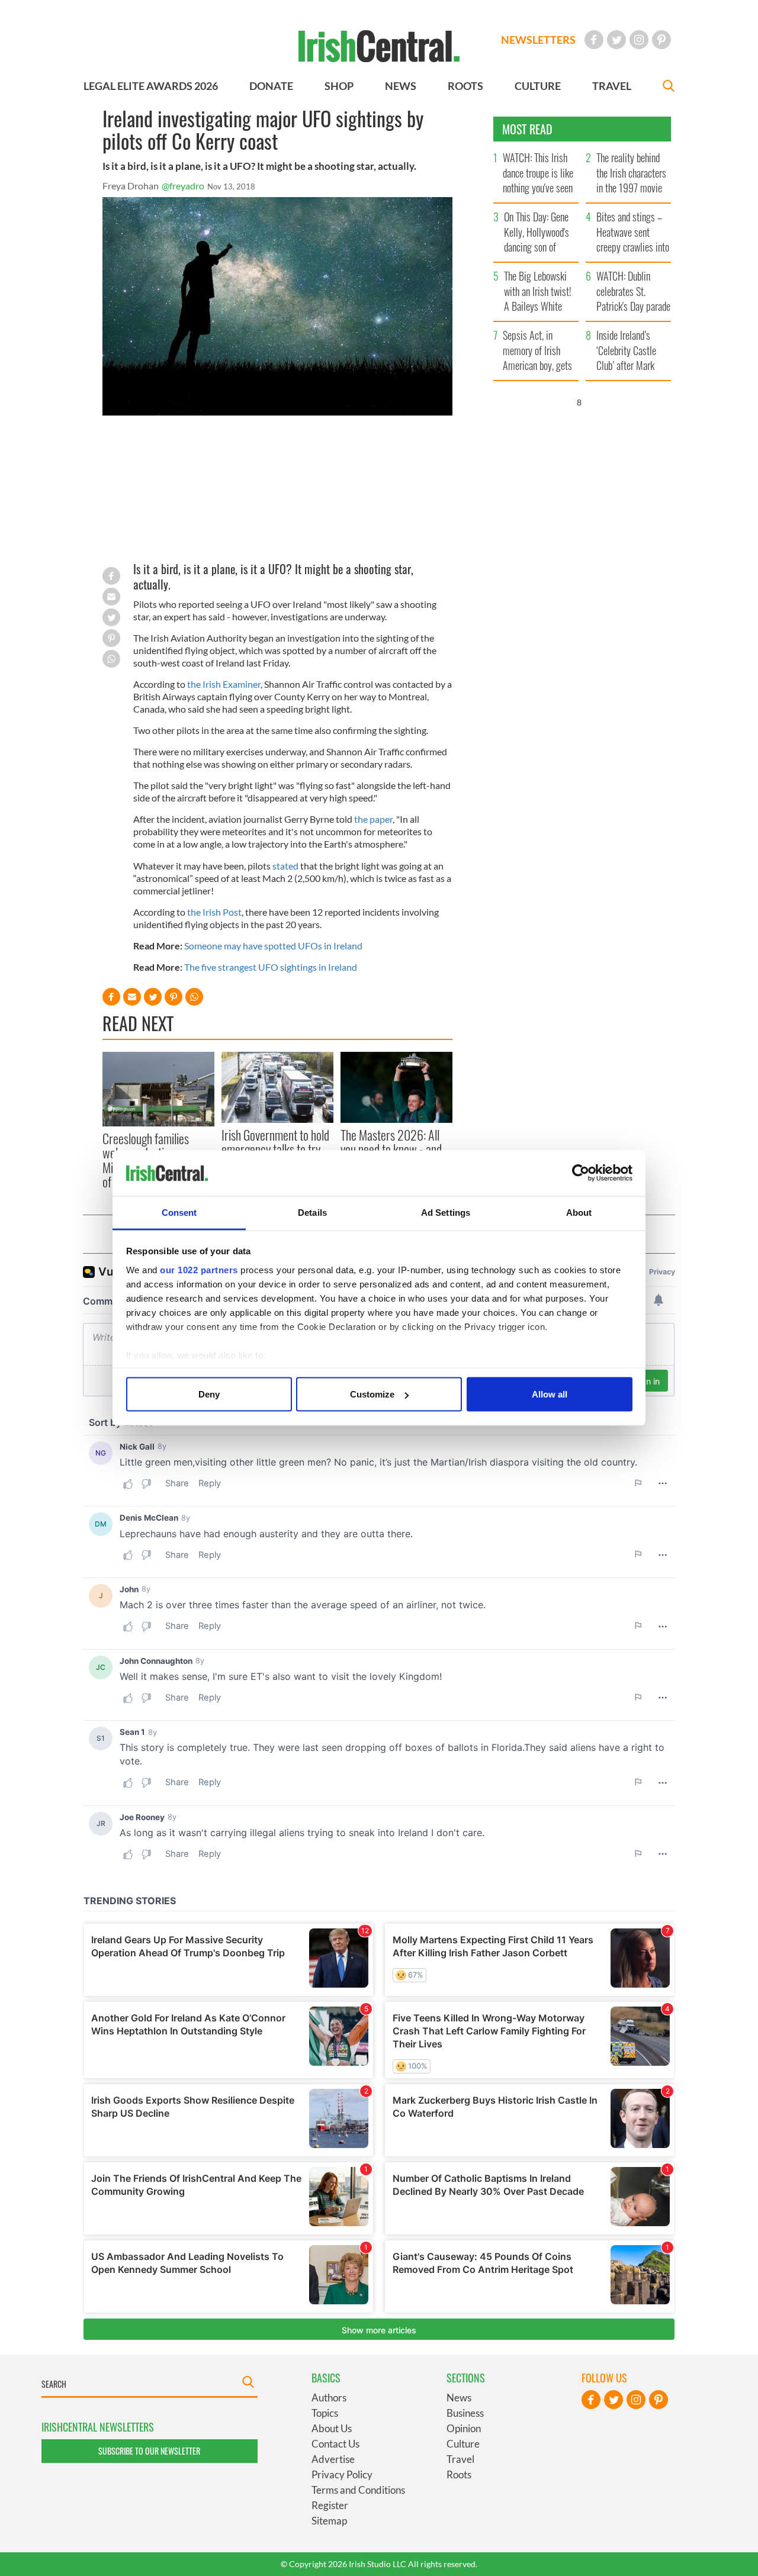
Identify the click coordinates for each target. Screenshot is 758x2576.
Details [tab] (312, 1212)
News (459, 2398)
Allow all (550, 1394)
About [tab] (579, 1212)
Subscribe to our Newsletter (149, 2451)
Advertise (333, 2459)
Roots (459, 2474)
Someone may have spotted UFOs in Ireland (273, 946)
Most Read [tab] (527, 129)
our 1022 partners (199, 1269)
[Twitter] (616, 40)
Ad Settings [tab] (446, 1212)
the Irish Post (214, 912)
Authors (329, 2398)
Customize (372, 1394)
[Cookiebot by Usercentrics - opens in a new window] (581, 1173)
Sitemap (329, 2521)
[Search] (669, 87)
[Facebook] (594, 40)
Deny (209, 1394)
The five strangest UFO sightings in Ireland (271, 967)
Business (465, 2413)
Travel (460, 2459)
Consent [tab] (179, 1212)
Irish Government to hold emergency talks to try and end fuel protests (275, 1149)
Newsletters (538, 40)
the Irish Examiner (224, 684)
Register (330, 2505)
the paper (373, 819)
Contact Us (335, 2444)
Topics (325, 2413)
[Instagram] (639, 40)
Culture (463, 2444)
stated (285, 866)
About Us (332, 2428)
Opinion (464, 2428)
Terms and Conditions (358, 2490)
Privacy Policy (342, 2474)
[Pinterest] (661, 40)
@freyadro (183, 186)
